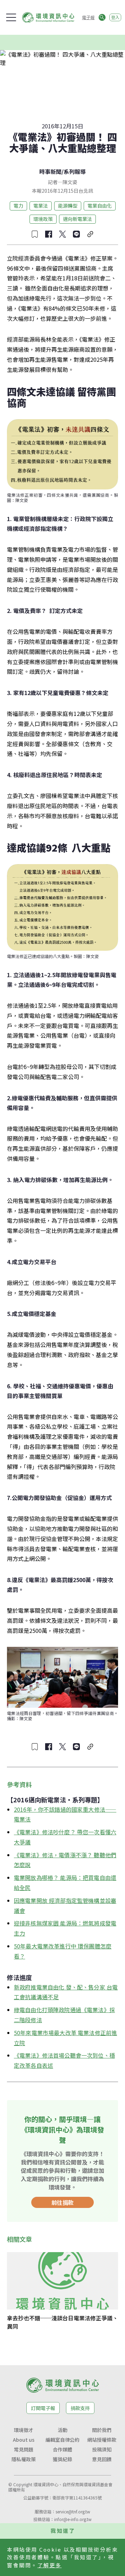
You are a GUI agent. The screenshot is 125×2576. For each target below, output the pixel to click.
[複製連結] (90, 234)
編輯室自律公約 (62, 2440)
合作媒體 (62, 2449)
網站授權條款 (102, 2440)
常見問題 (24, 2449)
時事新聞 (50, 172)
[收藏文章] (35, 234)
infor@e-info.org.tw (73, 2519)
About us (24, 2440)
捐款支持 (80, 2408)
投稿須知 (102, 2449)
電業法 (41, 206)
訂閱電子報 (43, 2408)
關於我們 (102, 2430)
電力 (18, 206)
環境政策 (43, 219)
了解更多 (50, 2565)
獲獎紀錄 (62, 2459)
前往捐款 (62, 2202)
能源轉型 (68, 206)
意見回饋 (102, 2459)
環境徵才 (24, 2430)
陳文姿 (70, 182)
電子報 (88, 17)
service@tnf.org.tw (73, 2511)
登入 (115, 17)
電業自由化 (100, 206)
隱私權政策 (24, 2459)
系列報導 (75, 172)
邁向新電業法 (77, 219)
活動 (62, 2430)
